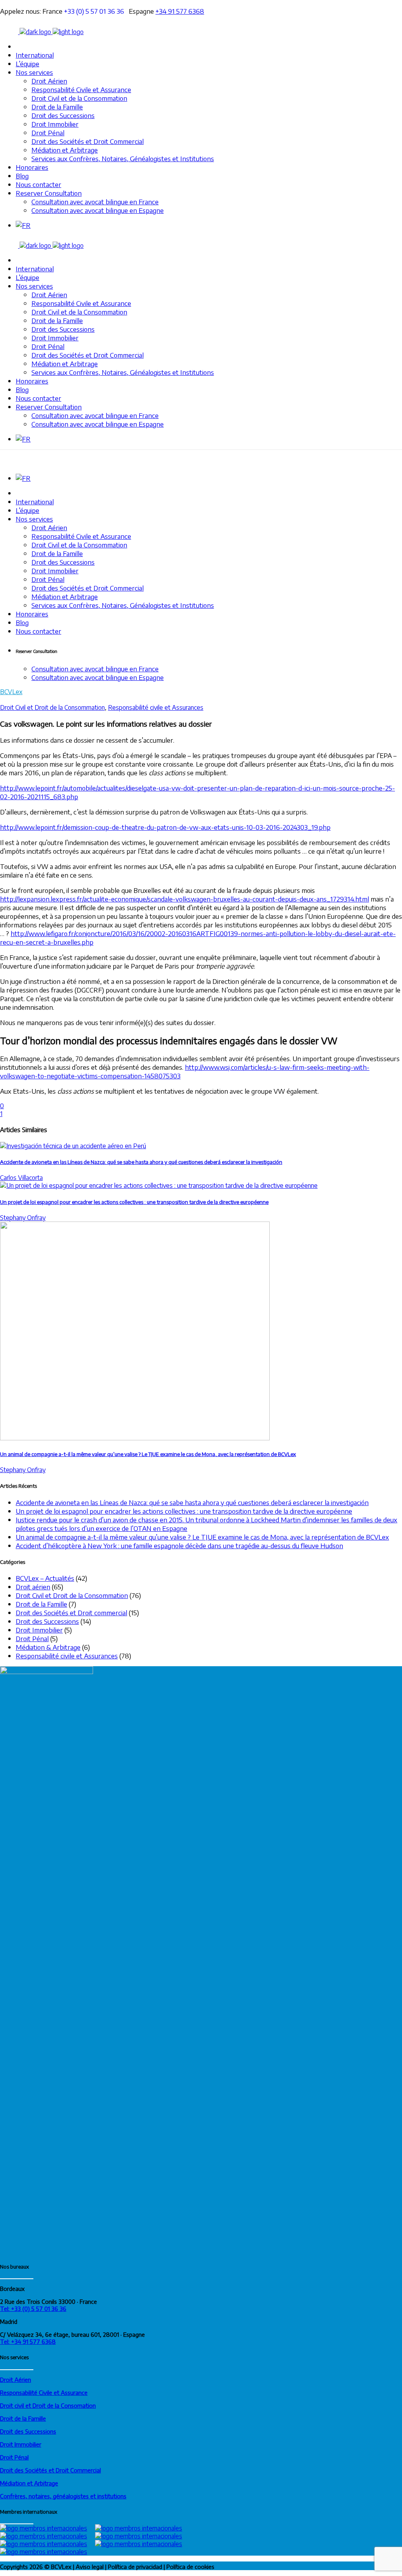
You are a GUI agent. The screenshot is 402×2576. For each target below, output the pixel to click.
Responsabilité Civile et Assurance (44, 2392)
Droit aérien (33, 1587)
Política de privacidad (135, 2567)
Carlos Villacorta (21, 1178)
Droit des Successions (47, 1621)
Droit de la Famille (41, 1604)
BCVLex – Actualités (45, 1578)
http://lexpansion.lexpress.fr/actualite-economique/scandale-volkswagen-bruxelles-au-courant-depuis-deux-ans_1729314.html (185, 899)
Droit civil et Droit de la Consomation (48, 2405)
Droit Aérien (16, 2380)
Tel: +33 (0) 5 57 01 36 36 (33, 2309)
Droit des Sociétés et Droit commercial (71, 1612)
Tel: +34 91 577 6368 (28, 2341)
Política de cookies (190, 2567)
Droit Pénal (32, 1638)
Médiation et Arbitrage (29, 2483)
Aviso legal (90, 2567)
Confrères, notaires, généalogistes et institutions (63, 2496)
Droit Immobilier (39, 1630)
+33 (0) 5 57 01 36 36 (96, 11)
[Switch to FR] (23, 225)
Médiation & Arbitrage (48, 1647)
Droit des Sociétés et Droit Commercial (50, 2470)
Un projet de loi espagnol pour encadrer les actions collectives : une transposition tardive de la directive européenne (134, 1202)
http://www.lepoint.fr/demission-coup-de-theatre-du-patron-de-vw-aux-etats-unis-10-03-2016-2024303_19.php (165, 827)
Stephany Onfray (23, 1218)
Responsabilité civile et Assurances (156, 707)
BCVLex (11, 692)
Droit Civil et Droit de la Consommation (52, 707)
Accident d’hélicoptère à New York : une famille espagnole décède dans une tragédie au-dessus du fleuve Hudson (179, 1545)
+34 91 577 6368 (180, 11)
